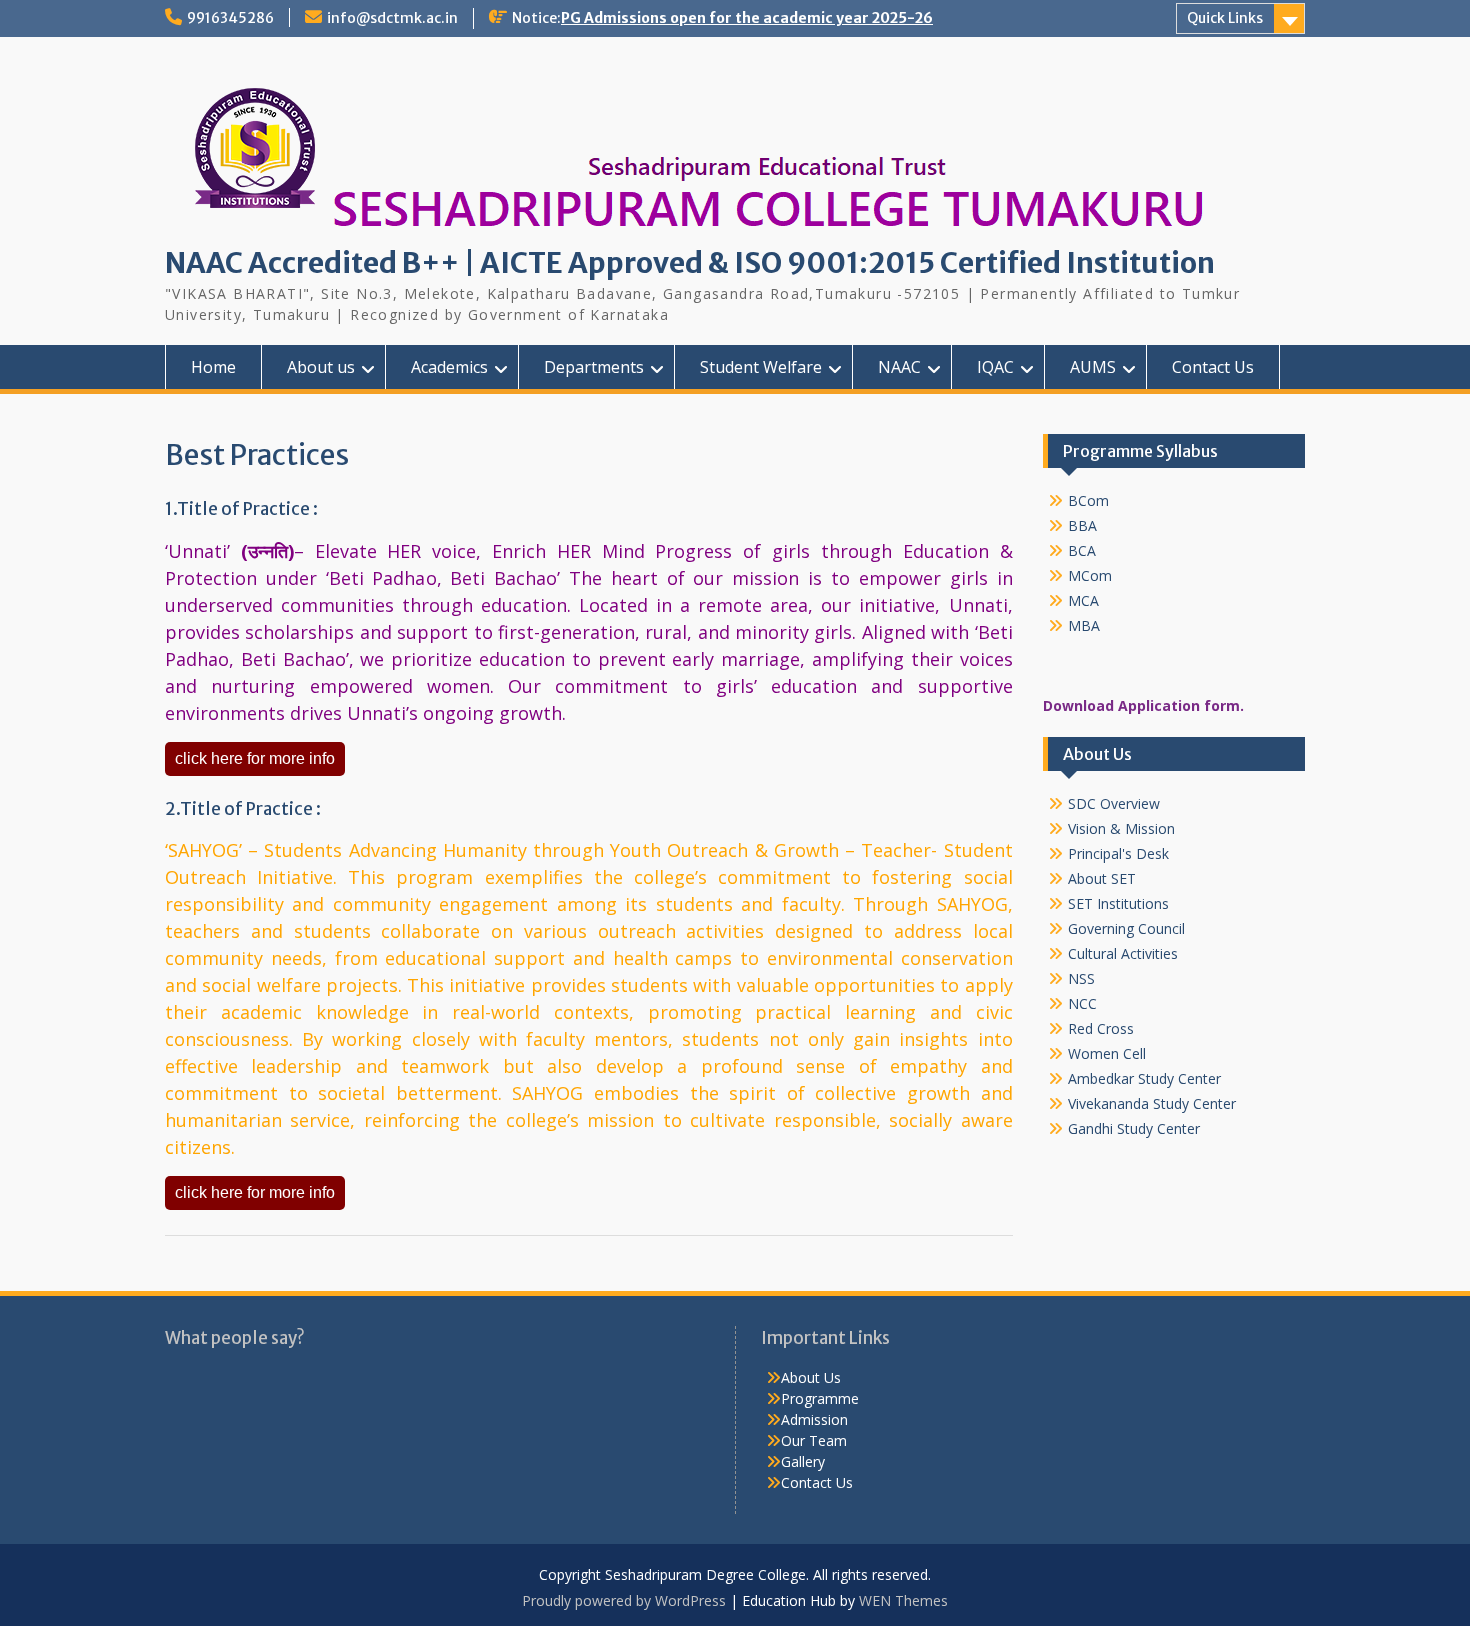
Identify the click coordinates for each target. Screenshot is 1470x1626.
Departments (594, 367)
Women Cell (1107, 1053)
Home (213, 367)
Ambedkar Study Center (1144, 1078)
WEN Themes (903, 1600)
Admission (814, 1419)
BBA (1082, 525)
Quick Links (1225, 18)
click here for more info (255, 758)
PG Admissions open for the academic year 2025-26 (747, 18)
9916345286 (230, 18)
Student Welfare (761, 367)
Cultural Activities (1123, 953)
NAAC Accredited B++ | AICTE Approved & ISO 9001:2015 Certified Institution (690, 263)
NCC (1082, 1003)
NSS (1081, 978)
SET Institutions (1118, 903)
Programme (820, 1398)
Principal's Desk (1118, 853)
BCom (1088, 500)
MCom (1090, 575)
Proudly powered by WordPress (624, 1600)
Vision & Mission (1121, 828)
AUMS (1093, 367)
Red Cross (1101, 1028)
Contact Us (1213, 367)
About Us (811, 1377)
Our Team (814, 1440)
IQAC (995, 367)
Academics (449, 367)
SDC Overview (1114, 803)
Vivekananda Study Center (1152, 1103)
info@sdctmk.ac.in (392, 18)
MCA (1083, 600)
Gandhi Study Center (1134, 1128)
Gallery (803, 1461)
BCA (1082, 550)
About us (321, 367)
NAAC (899, 367)
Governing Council (1126, 928)
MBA (1084, 625)
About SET (1102, 878)
